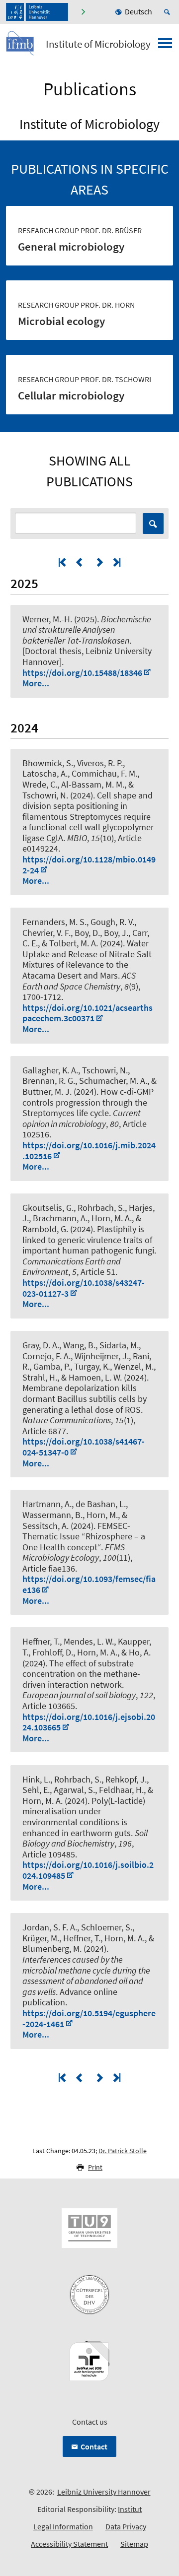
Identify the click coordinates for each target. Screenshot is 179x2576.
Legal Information (63, 2526)
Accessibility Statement (69, 2544)
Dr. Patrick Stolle (123, 2151)
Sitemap (134, 2544)
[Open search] (169, 12)
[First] (63, 562)
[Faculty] (83, 12)
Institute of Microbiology (98, 44)
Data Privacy (126, 2526)
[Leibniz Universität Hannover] (37, 12)
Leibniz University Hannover (104, 2492)
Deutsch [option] (138, 11)
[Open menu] (165, 46)
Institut (130, 2509)
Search (153, 524)
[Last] (116, 562)
